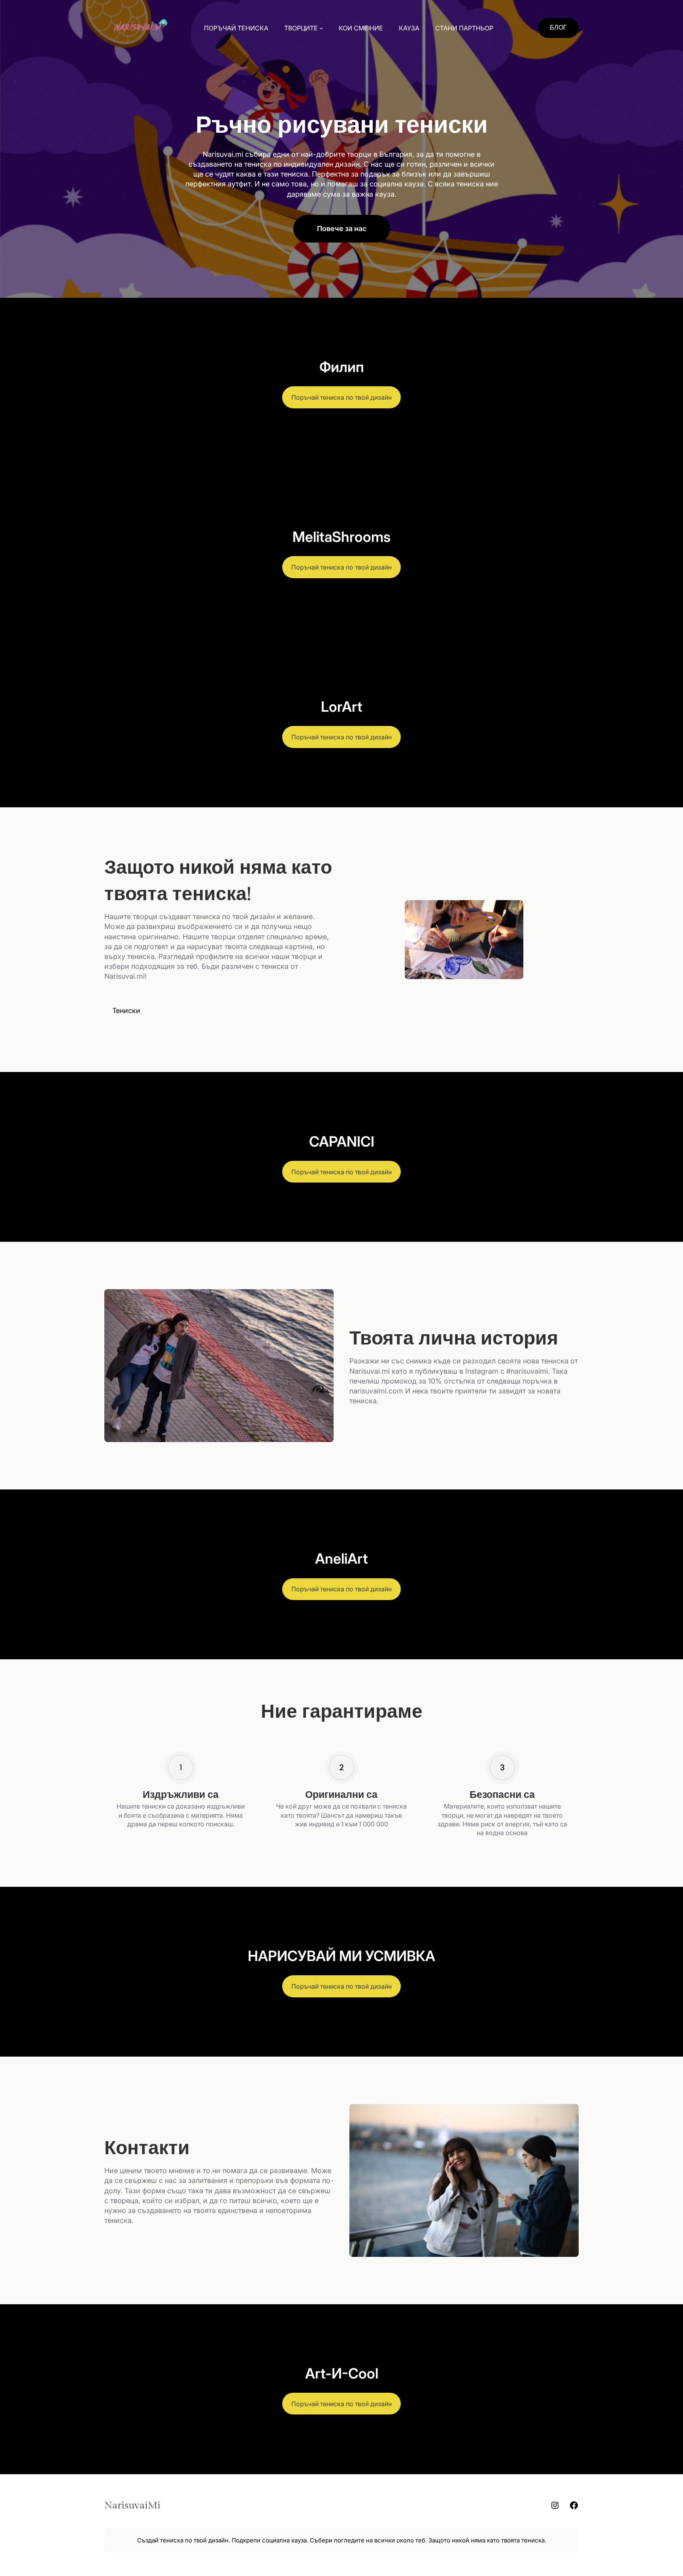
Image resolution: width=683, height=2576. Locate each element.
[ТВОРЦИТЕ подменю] (321, 28)
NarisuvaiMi (132, 2505)
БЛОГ (558, 28)
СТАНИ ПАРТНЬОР (464, 28)
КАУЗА (409, 28)
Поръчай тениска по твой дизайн (341, 397)
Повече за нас (342, 228)
